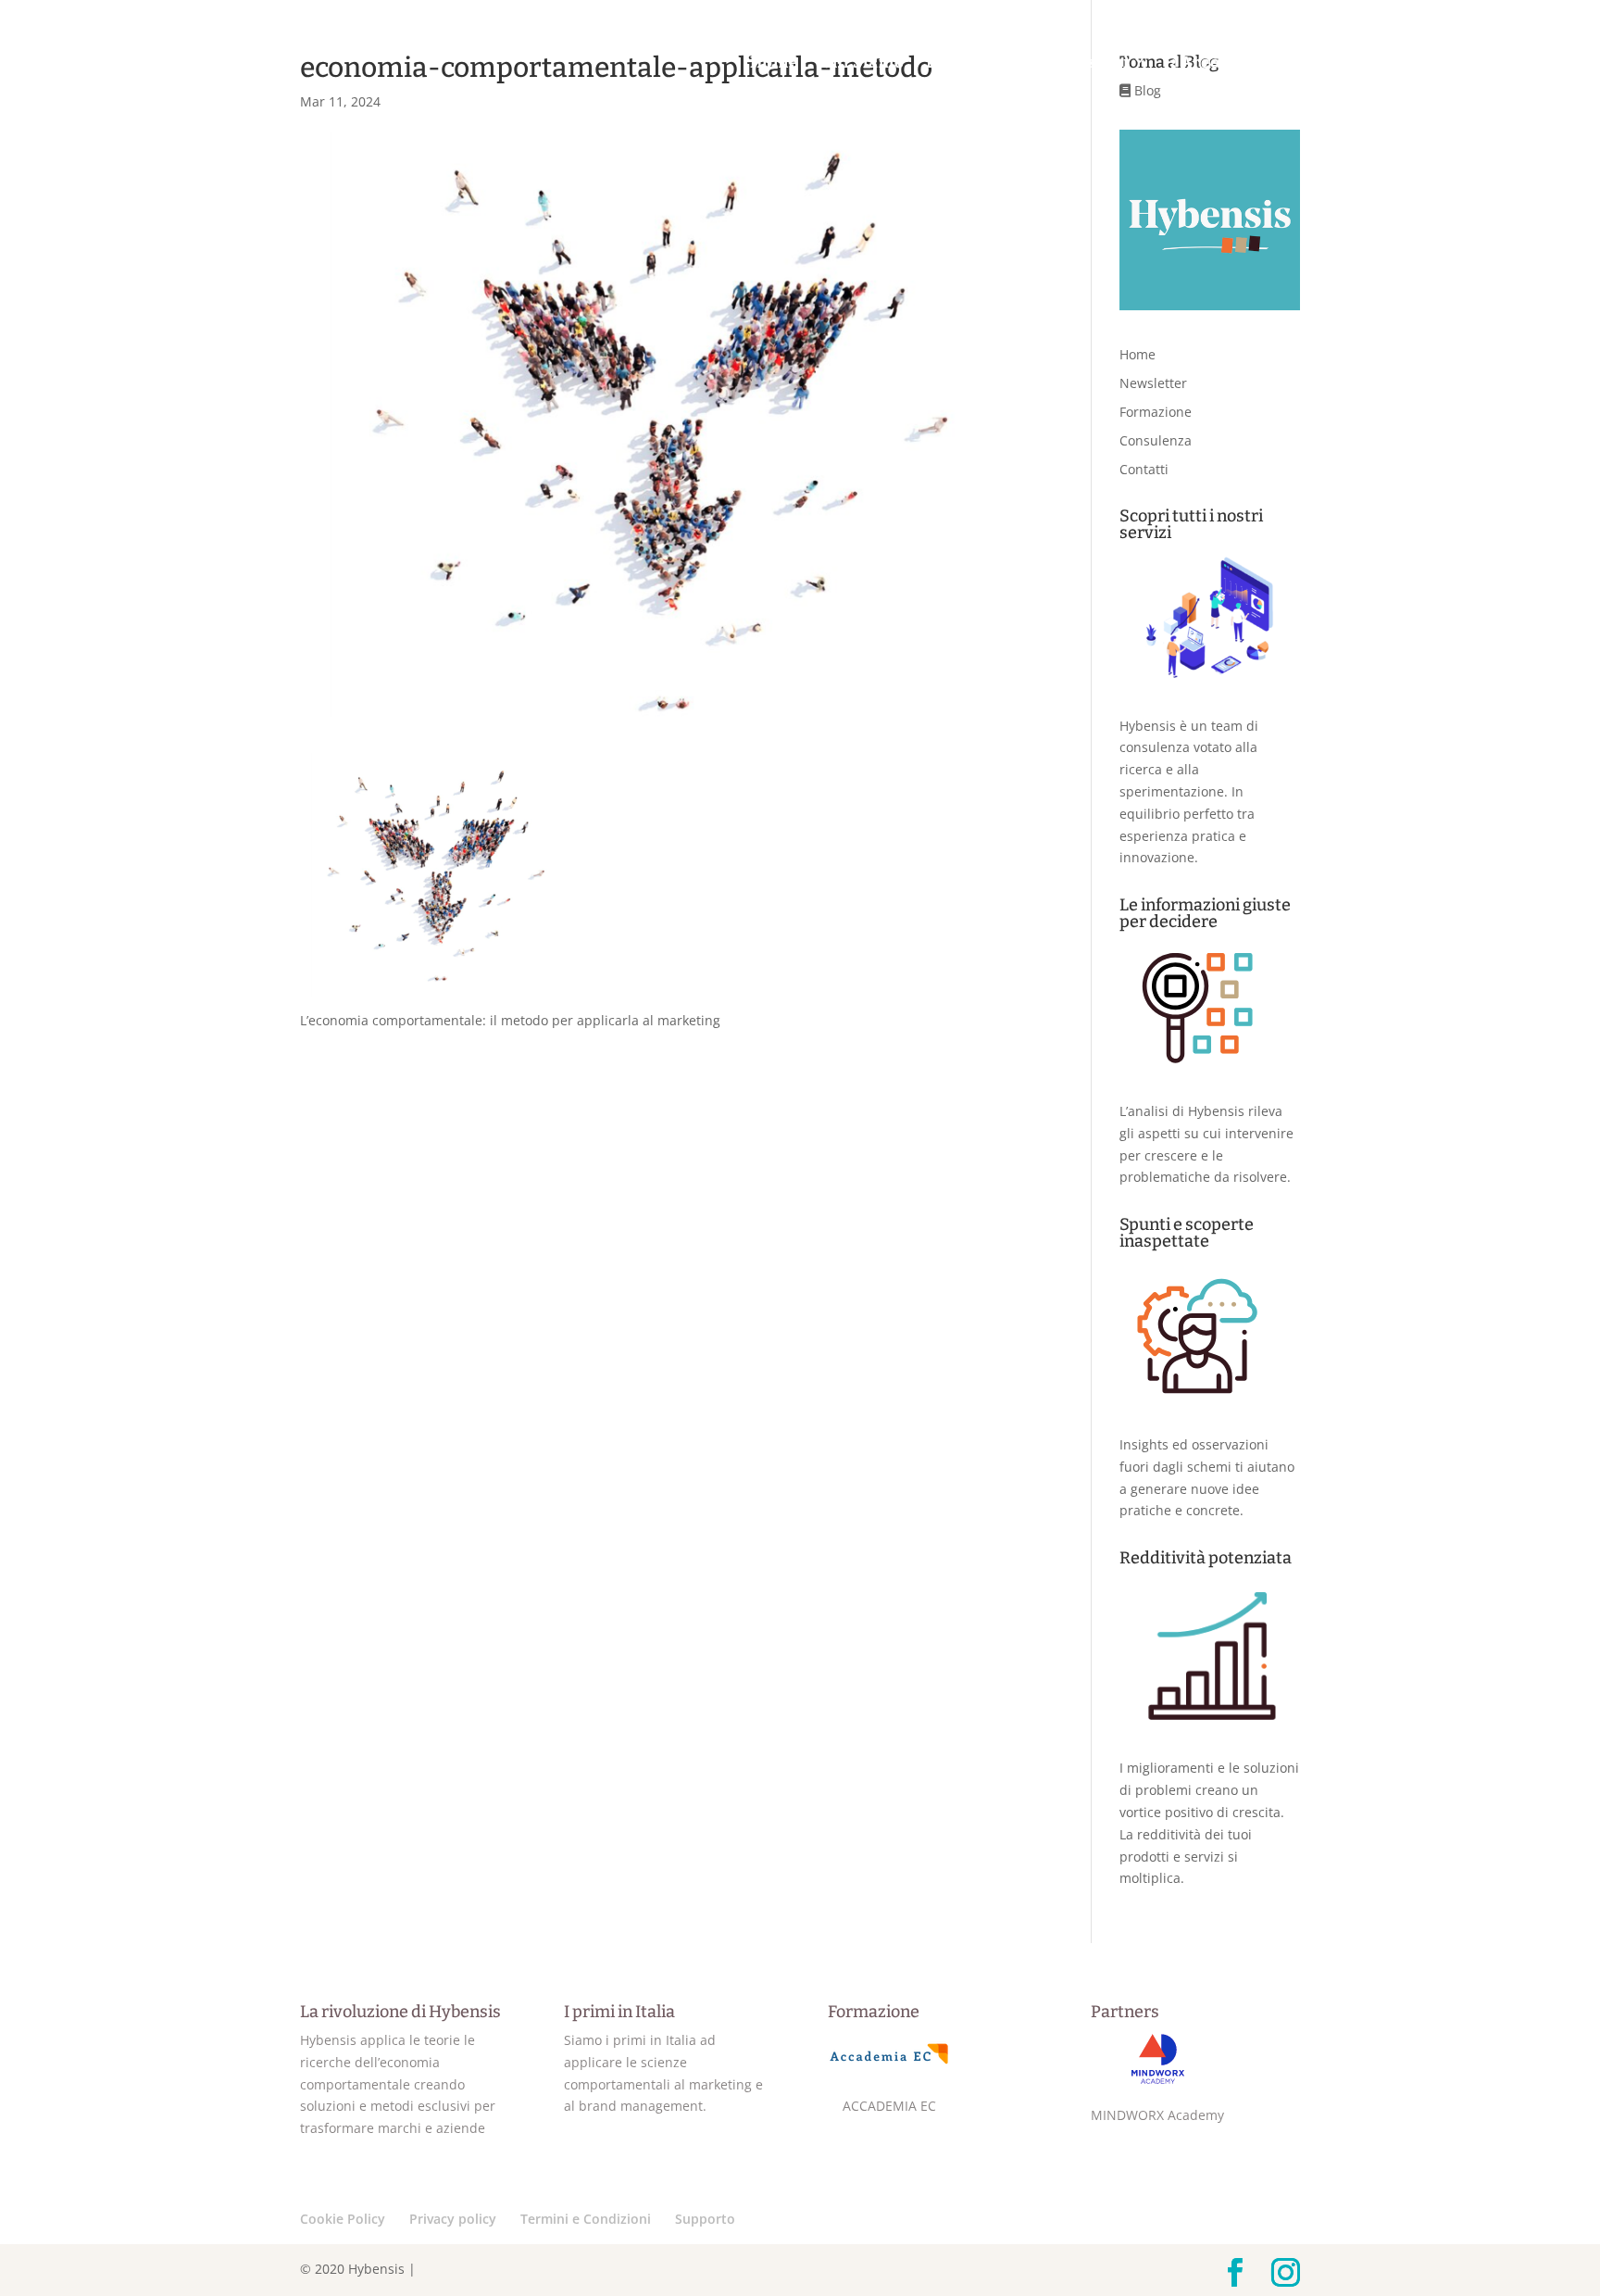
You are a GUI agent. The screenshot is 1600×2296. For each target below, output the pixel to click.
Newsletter (1153, 383)
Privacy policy (453, 2219)
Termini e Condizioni (586, 2219)
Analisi (975, 63)
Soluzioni (1087, 63)
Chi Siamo (863, 64)
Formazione (1156, 412)
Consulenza (1156, 440)
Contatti (1535, 64)
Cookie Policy (343, 2219)
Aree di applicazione (1263, 63)
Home (774, 64)
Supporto (705, 2219)
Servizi (1428, 63)
